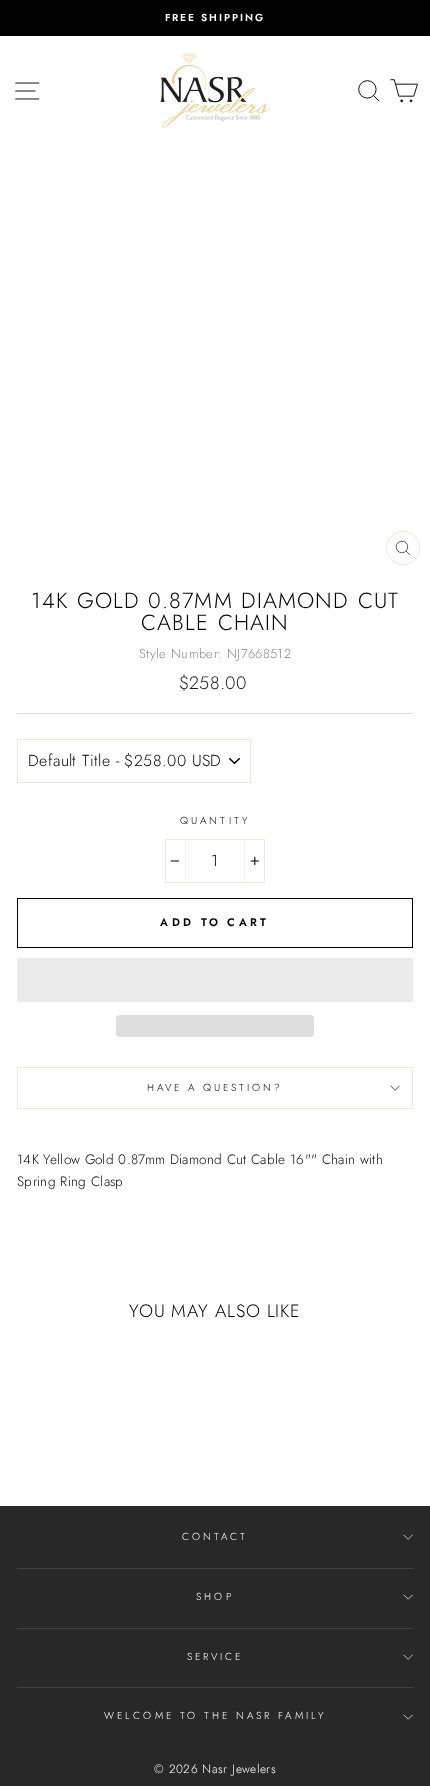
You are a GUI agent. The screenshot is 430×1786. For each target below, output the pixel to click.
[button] (215, 980)
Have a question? (215, 1087)
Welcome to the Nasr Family (215, 1715)
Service (215, 1656)
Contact (215, 1536)
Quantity (214, 820)
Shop (214, 1596)
